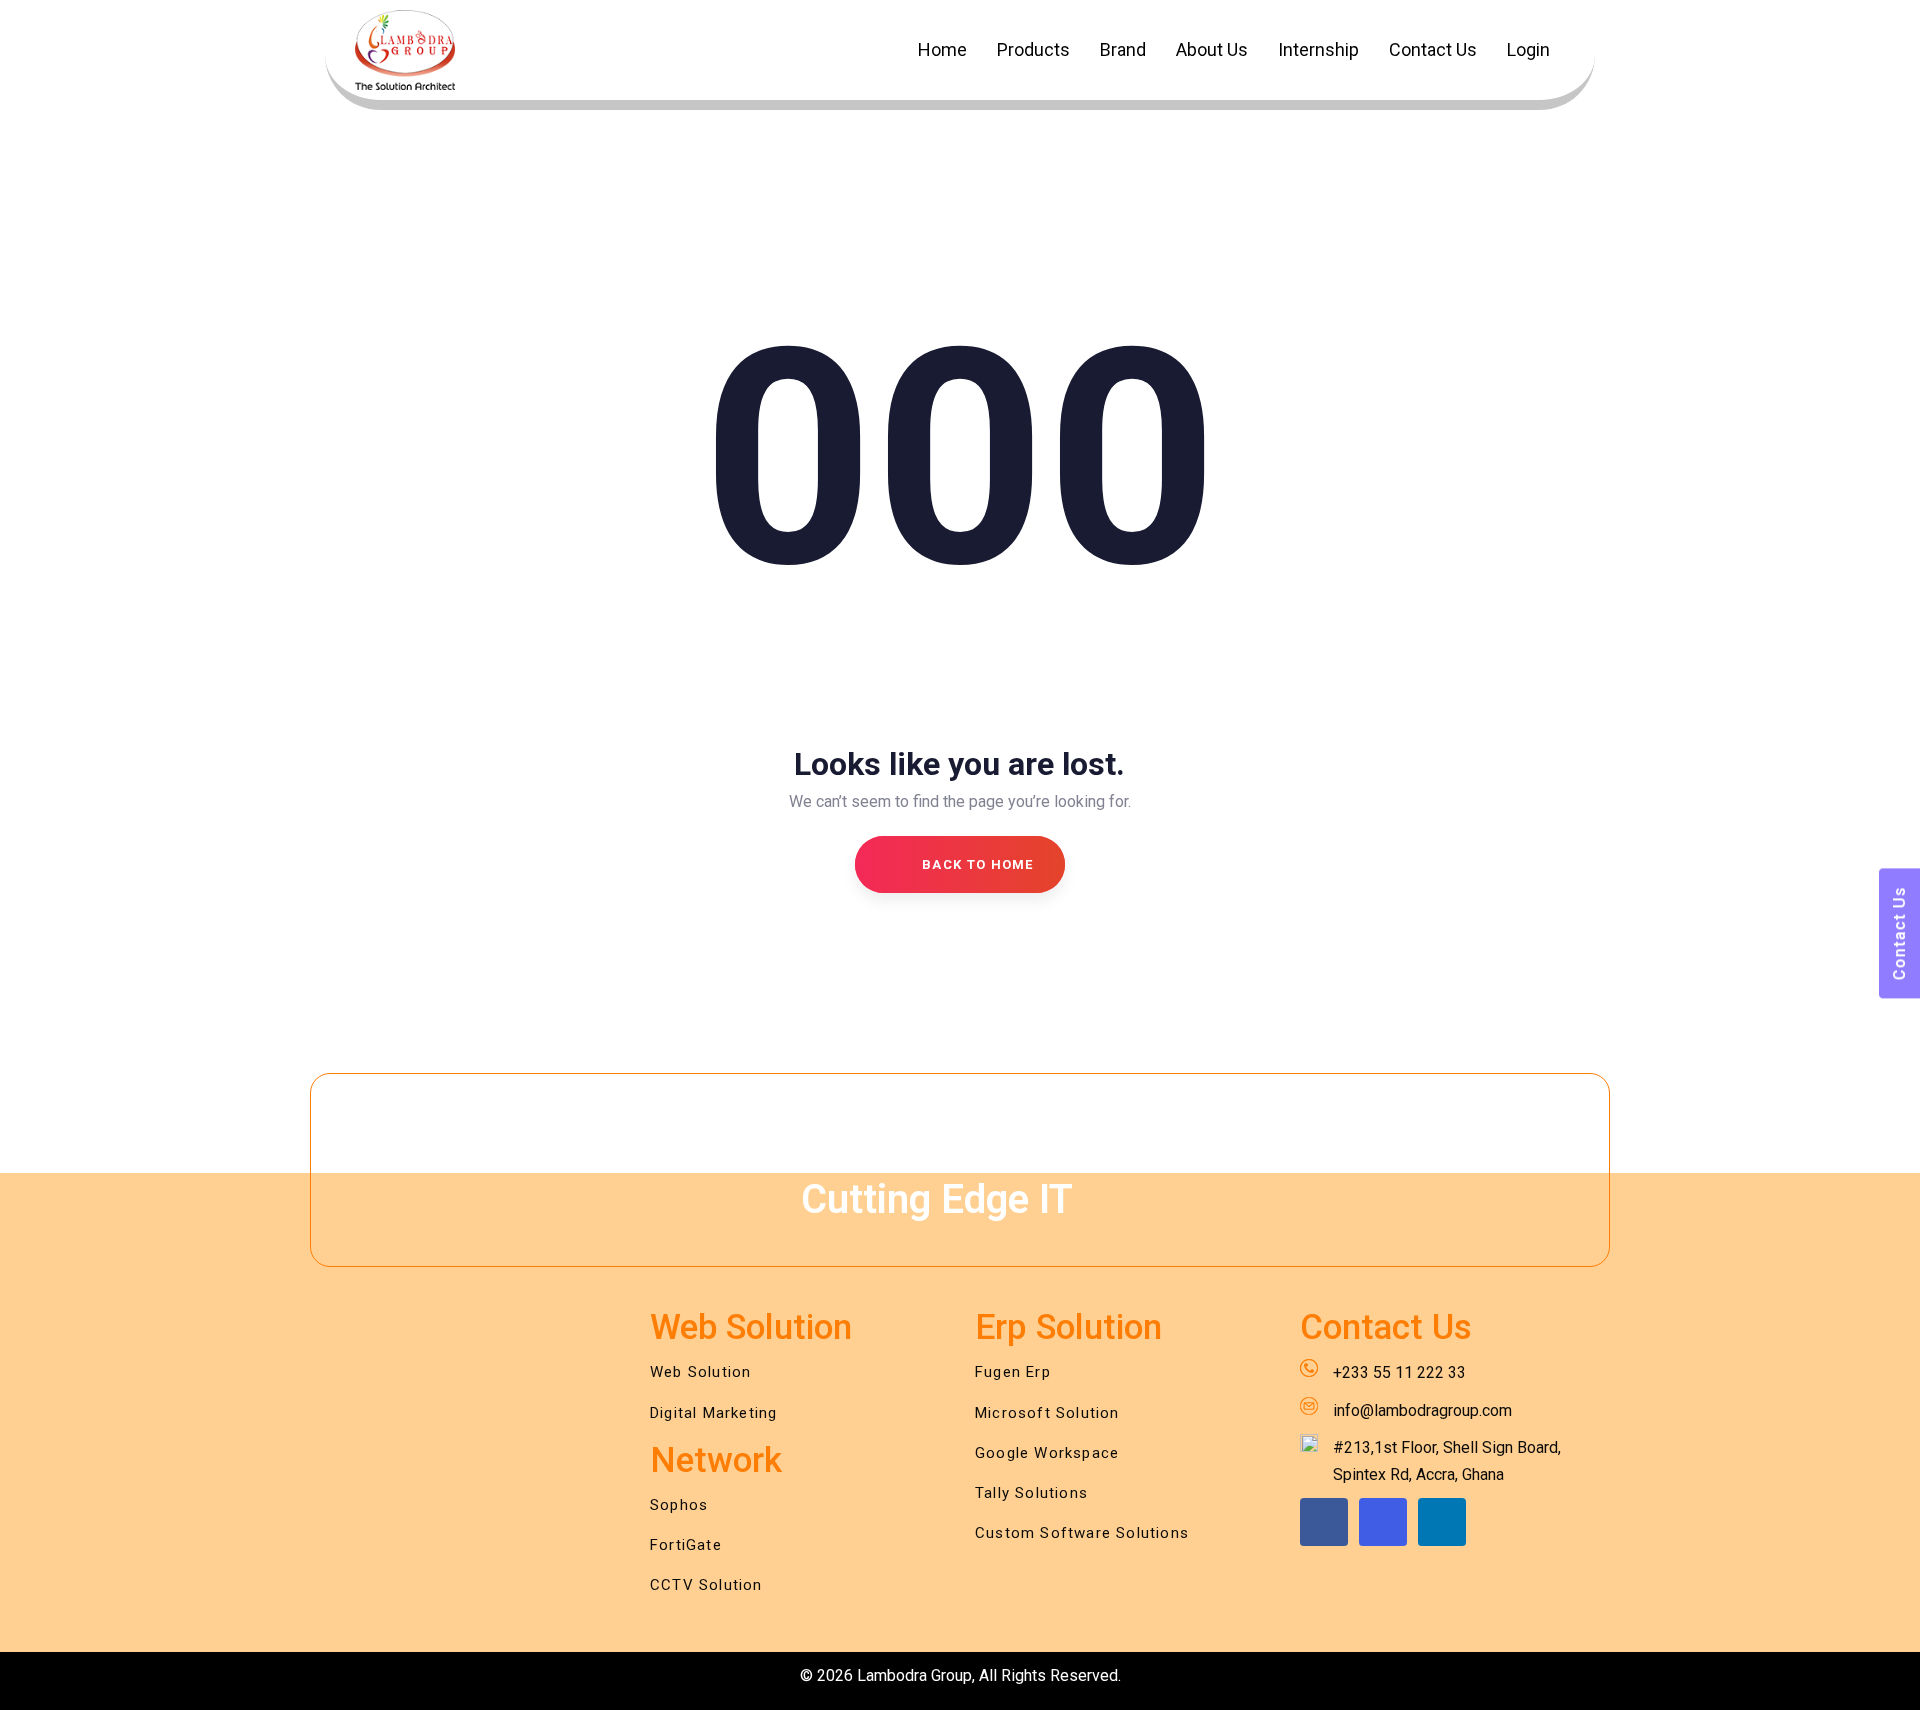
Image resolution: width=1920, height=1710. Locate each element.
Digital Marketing (713, 1413)
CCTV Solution (706, 1585)
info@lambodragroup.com (1422, 1410)
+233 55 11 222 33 (1399, 1372)
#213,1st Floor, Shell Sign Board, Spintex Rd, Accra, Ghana (1447, 1461)
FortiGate (686, 1545)
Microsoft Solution (1047, 1413)
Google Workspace (1047, 1453)
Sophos (679, 1505)
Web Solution (700, 1372)
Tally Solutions (1031, 1493)
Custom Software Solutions (1082, 1533)
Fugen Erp (1013, 1372)
